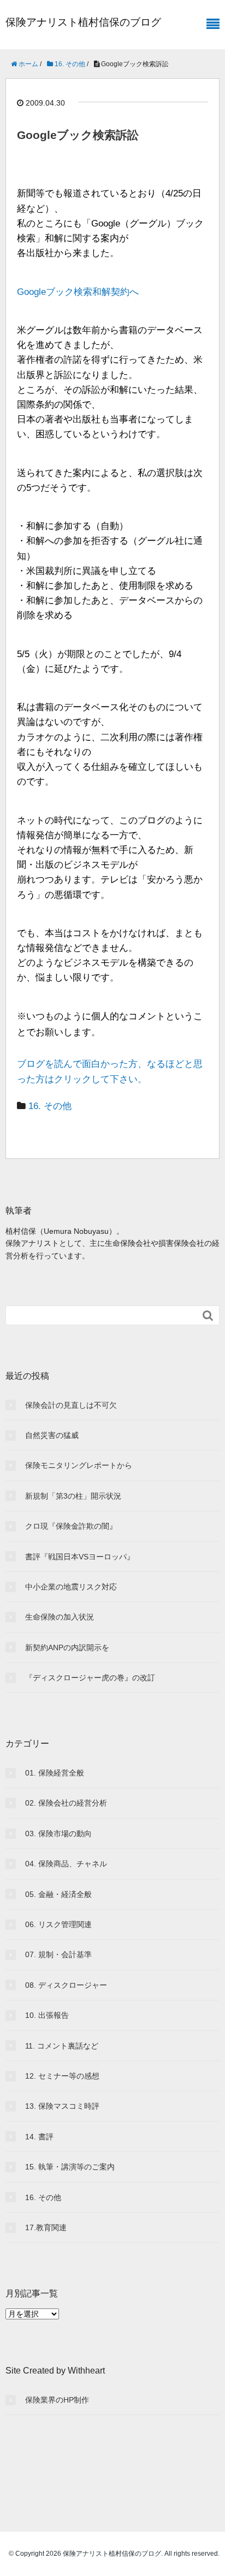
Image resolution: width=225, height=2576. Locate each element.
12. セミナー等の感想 (62, 2076)
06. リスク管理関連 (58, 1924)
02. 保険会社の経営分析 (66, 1803)
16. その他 (50, 1106)
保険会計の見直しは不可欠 (71, 1405)
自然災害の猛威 (52, 1435)
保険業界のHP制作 (57, 2400)
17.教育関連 (46, 2227)
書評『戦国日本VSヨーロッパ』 (80, 1557)
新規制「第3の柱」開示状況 (73, 1496)
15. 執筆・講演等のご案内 (70, 2167)
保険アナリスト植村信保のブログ (83, 22)
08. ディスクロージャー (66, 1985)
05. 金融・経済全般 (58, 1894)
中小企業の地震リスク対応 (71, 1587)
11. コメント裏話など (62, 2046)
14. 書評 (39, 2137)
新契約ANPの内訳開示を (67, 1647)
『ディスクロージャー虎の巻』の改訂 (90, 1678)
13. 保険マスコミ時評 (62, 2106)
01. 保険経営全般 (55, 1773)
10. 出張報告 (47, 2015)
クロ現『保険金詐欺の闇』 (71, 1526)
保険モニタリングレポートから (79, 1465)
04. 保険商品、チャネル (66, 1864)
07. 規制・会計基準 (58, 1954)
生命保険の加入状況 (60, 1617)
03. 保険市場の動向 (58, 1834)
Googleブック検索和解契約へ (78, 292)
